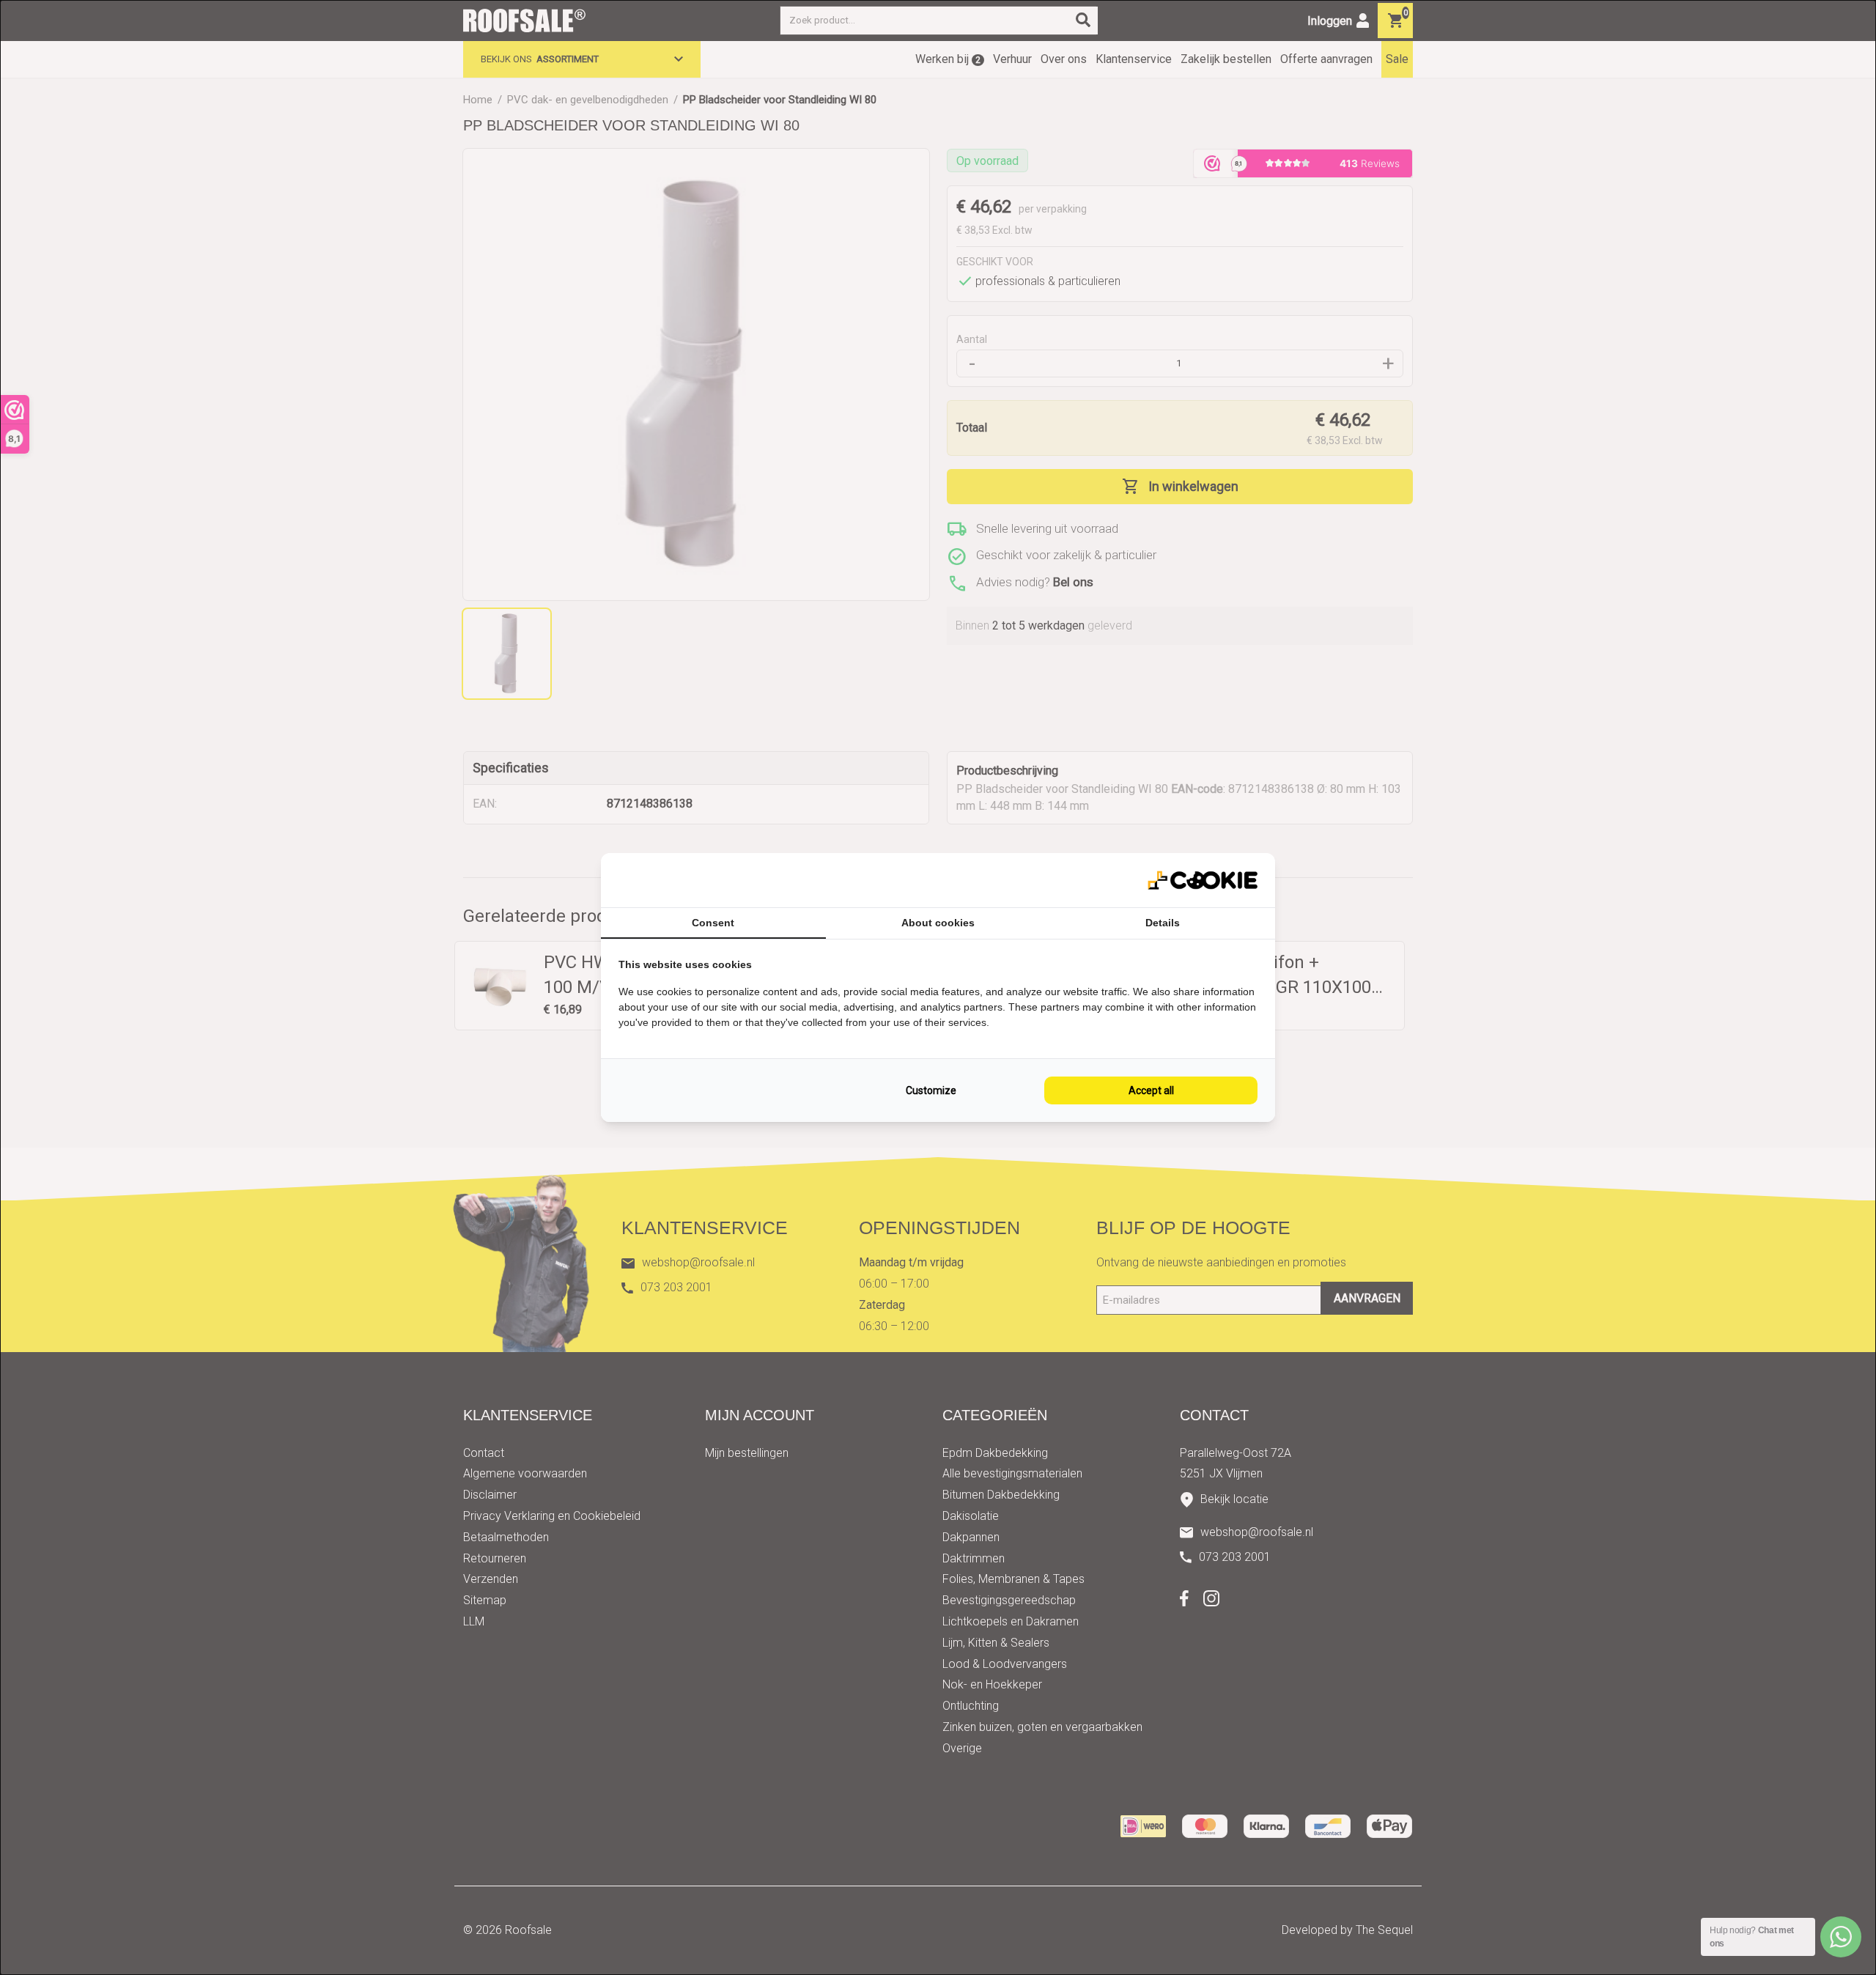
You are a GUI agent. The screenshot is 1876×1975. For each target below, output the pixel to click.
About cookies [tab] (938, 923)
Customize (931, 1090)
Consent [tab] (713, 923)
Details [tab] (1163, 923)
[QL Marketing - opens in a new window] (1203, 881)
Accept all (1151, 1090)
